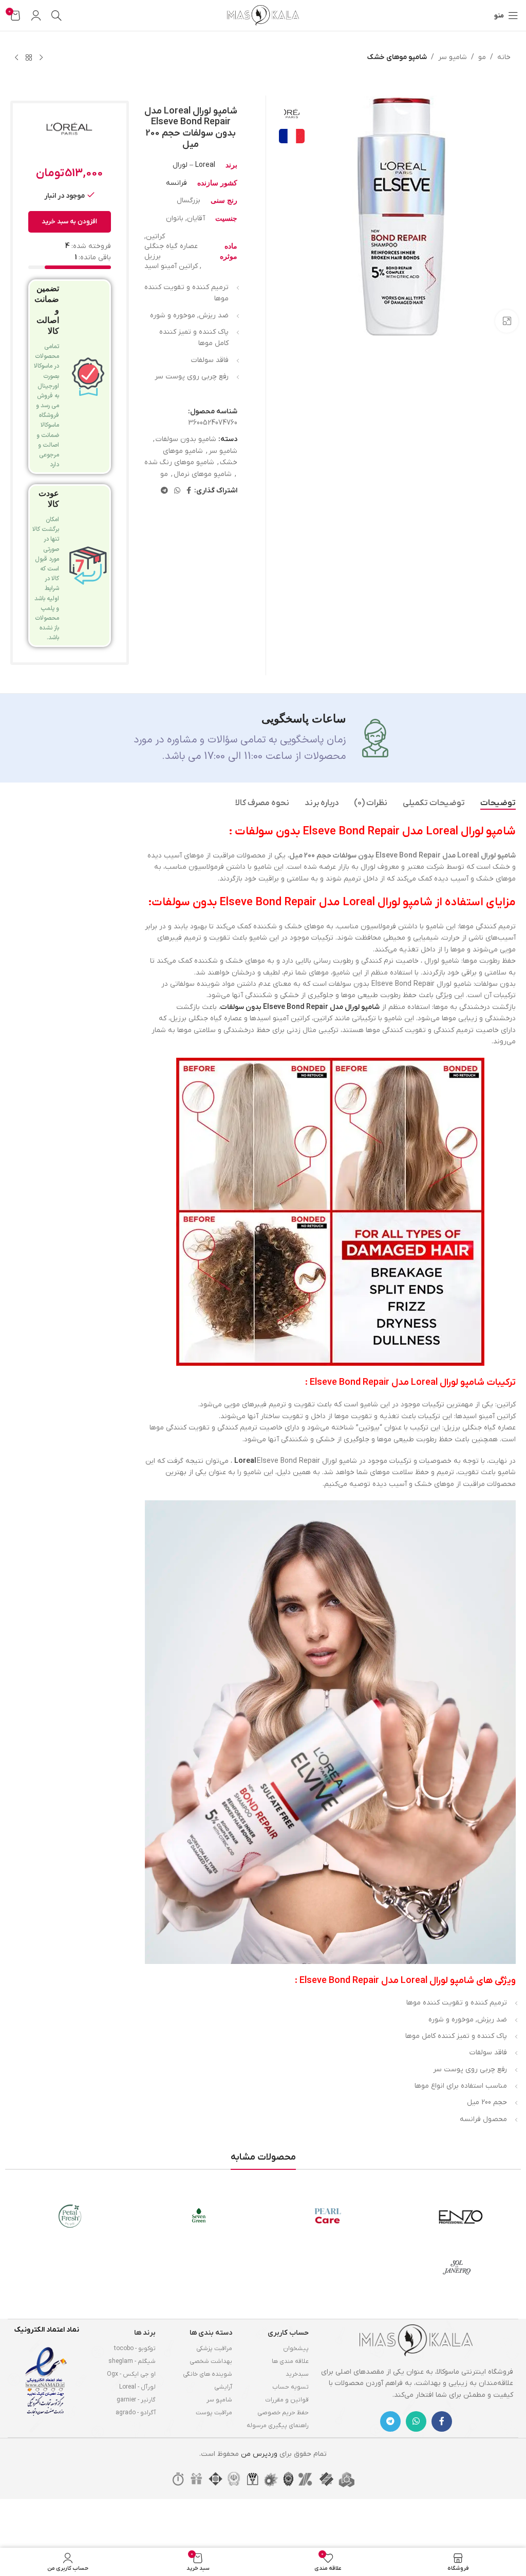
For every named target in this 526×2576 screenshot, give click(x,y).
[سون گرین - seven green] (199, 2216)
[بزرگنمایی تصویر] (507, 321)
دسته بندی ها (211, 2333)
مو (482, 57)
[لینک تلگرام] (164, 491)
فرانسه (176, 183)
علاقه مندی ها (290, 2361)
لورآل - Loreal (137, 2387)
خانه (504, 57)
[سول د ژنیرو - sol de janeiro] (456, 2267)
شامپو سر (453, 57)
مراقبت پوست (214, 2413)
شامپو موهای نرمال (203, 474)
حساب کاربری (288, 2333)
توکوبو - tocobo (135, 2349)
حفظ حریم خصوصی (283, 2413)
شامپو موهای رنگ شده (179, 462)
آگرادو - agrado (136, 2413)
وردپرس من (259, 2454)
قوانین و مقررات (287, 2400)
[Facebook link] (189, 491)
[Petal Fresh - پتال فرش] (70, 2216)
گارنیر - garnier (136, 2400)
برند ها (145, 2333)
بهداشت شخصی (211, 2361)
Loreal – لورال (194, 165)
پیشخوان (296, 2349)
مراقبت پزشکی (214, 2349)
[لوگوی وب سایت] (263, 15)
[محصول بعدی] (16, 58)
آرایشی (223, 2387)
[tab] (498, 803)
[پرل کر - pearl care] (327, 2216)
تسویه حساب (290, 2387)
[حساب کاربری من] (36, 15)
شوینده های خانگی (208, 2374)
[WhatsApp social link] (177, 491)
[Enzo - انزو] (456, 2216)
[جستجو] (57, 15)
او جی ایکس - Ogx (131, 2374)
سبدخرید (297, 2374)
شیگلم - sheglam (132, 2361)
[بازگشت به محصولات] (29, 58)
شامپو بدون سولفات (186, 439)
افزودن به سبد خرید (69, 222)
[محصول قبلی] (41, 58)
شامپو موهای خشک (397, 57)
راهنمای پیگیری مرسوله (278, 2426)
